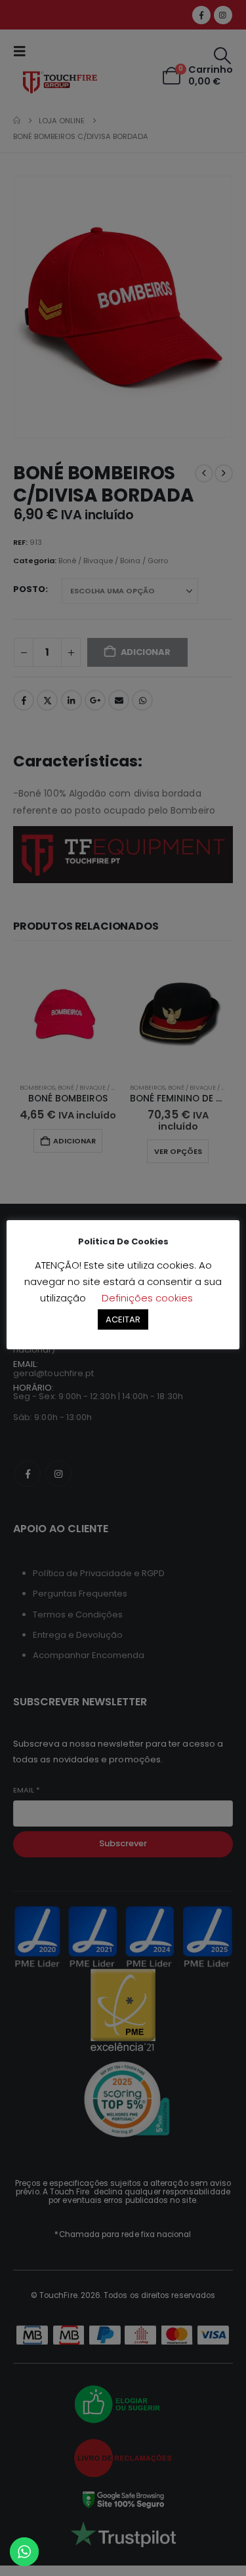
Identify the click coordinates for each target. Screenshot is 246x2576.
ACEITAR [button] (123, 1319)
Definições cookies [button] (147, 1298)
